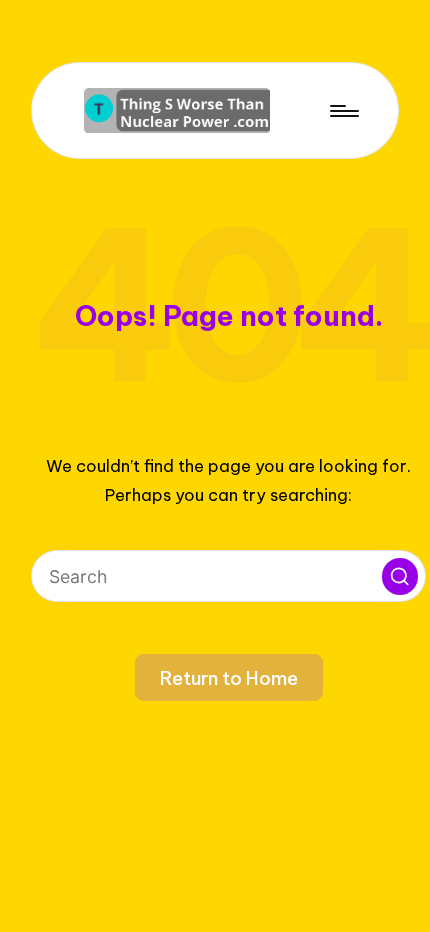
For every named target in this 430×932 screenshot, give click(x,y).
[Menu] (343, 111)
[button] (400, 576)
